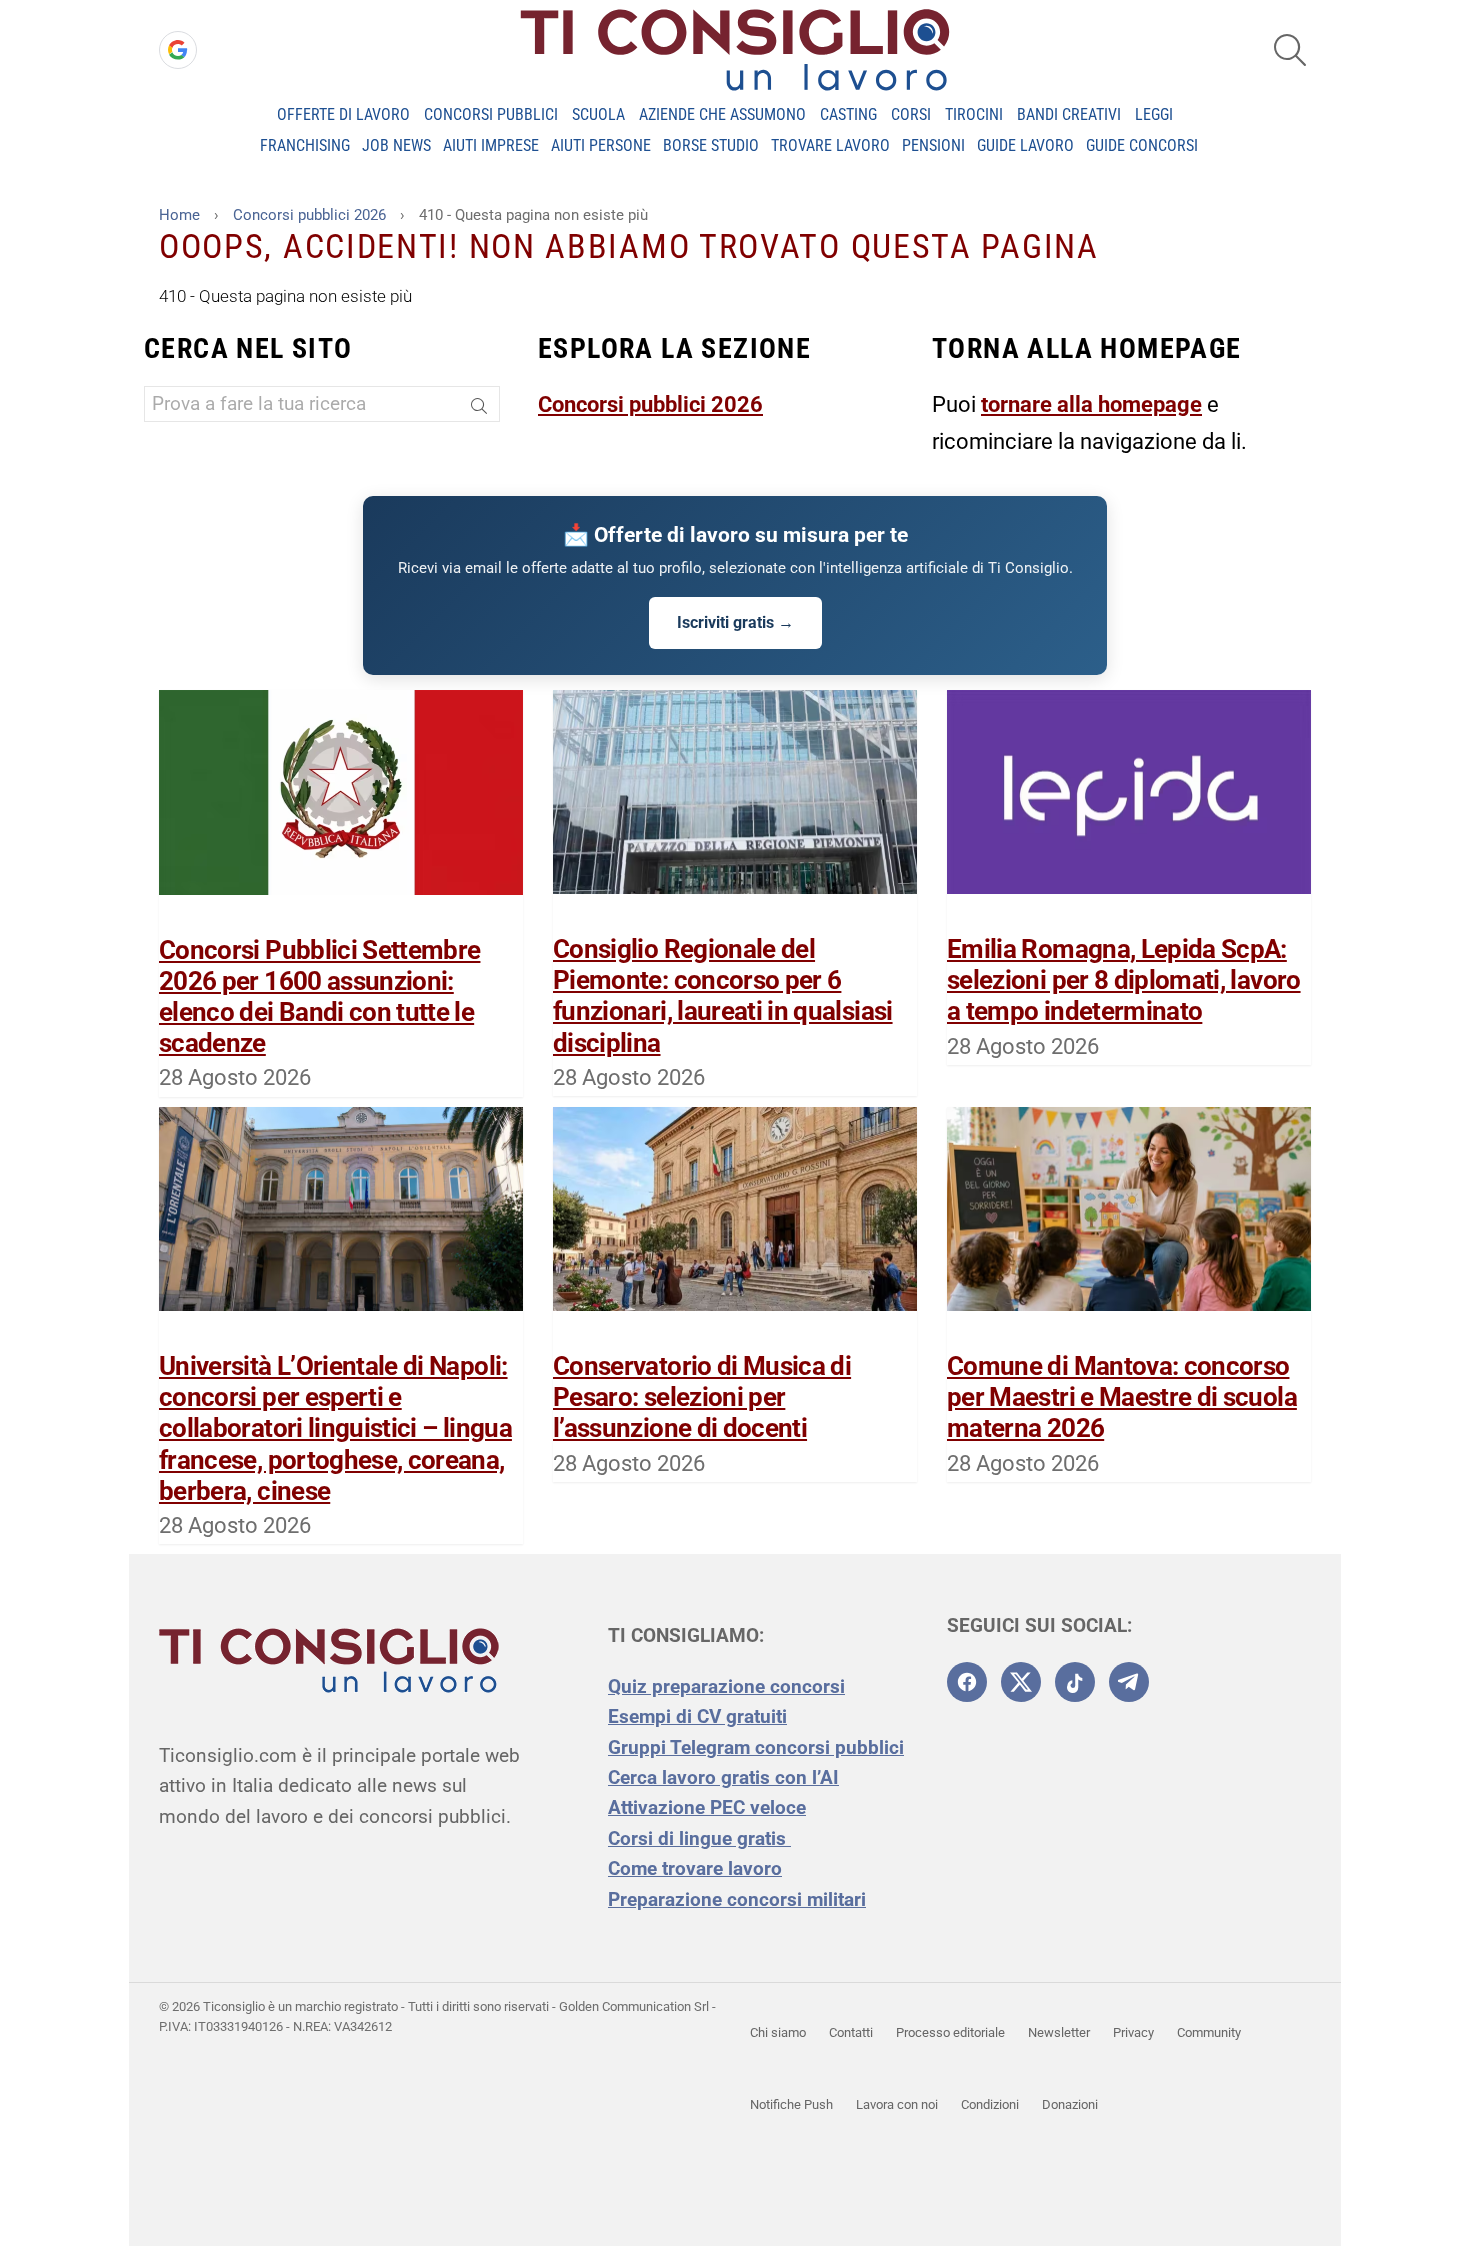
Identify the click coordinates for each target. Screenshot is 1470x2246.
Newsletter (1059, 2032)
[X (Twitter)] (1021, 1682)
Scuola (598, 114)
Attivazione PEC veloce (707, 1807)
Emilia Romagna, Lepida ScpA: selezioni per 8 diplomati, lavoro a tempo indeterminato (1124, 980)
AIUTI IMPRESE (491, 145)
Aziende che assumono (722, 114)
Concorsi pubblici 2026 (650, 404)
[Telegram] (1129, 1682)
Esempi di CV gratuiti (697, 1716)
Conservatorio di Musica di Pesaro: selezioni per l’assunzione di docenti (702, 1397)
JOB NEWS (396, 145)
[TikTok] (1075, 1682)
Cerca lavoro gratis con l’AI (723, 1777)
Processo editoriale (950, 2032)
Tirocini (974, 114)
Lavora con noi (897, 2104)
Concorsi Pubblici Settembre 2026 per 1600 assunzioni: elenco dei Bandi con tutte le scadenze (319, 997)
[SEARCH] (1290, 50)
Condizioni (990, 2104)
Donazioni (1070, 2104)
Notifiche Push (791, 2104)
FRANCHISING (305, 145)
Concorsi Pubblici (491, 114)
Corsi (911, 114)
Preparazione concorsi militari (737, 1899)
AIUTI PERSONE (601, 145)
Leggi (1154, 114)
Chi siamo (778, 2032)
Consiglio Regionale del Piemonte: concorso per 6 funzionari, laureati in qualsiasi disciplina (723, 996)
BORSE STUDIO (711, 145)
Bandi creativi (1069, 114)
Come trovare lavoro (695, 1868)
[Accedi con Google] (178, 50)
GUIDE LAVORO (1025, 145)
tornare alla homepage (1091, 404)
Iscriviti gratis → (735, 622)
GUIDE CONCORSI (1142, 145)
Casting (848, 114)
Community (1209, 2032)
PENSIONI (933, 145)
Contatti (851, 2032)
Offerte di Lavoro (343, 114)
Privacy (1133, 2032)
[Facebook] (967, 1682)
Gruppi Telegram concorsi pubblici (756, 1747)
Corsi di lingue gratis (699, 1838)
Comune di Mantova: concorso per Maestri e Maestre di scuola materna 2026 (1122, 1397)
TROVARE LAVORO (830, 145)
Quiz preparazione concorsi (726, 1686)
